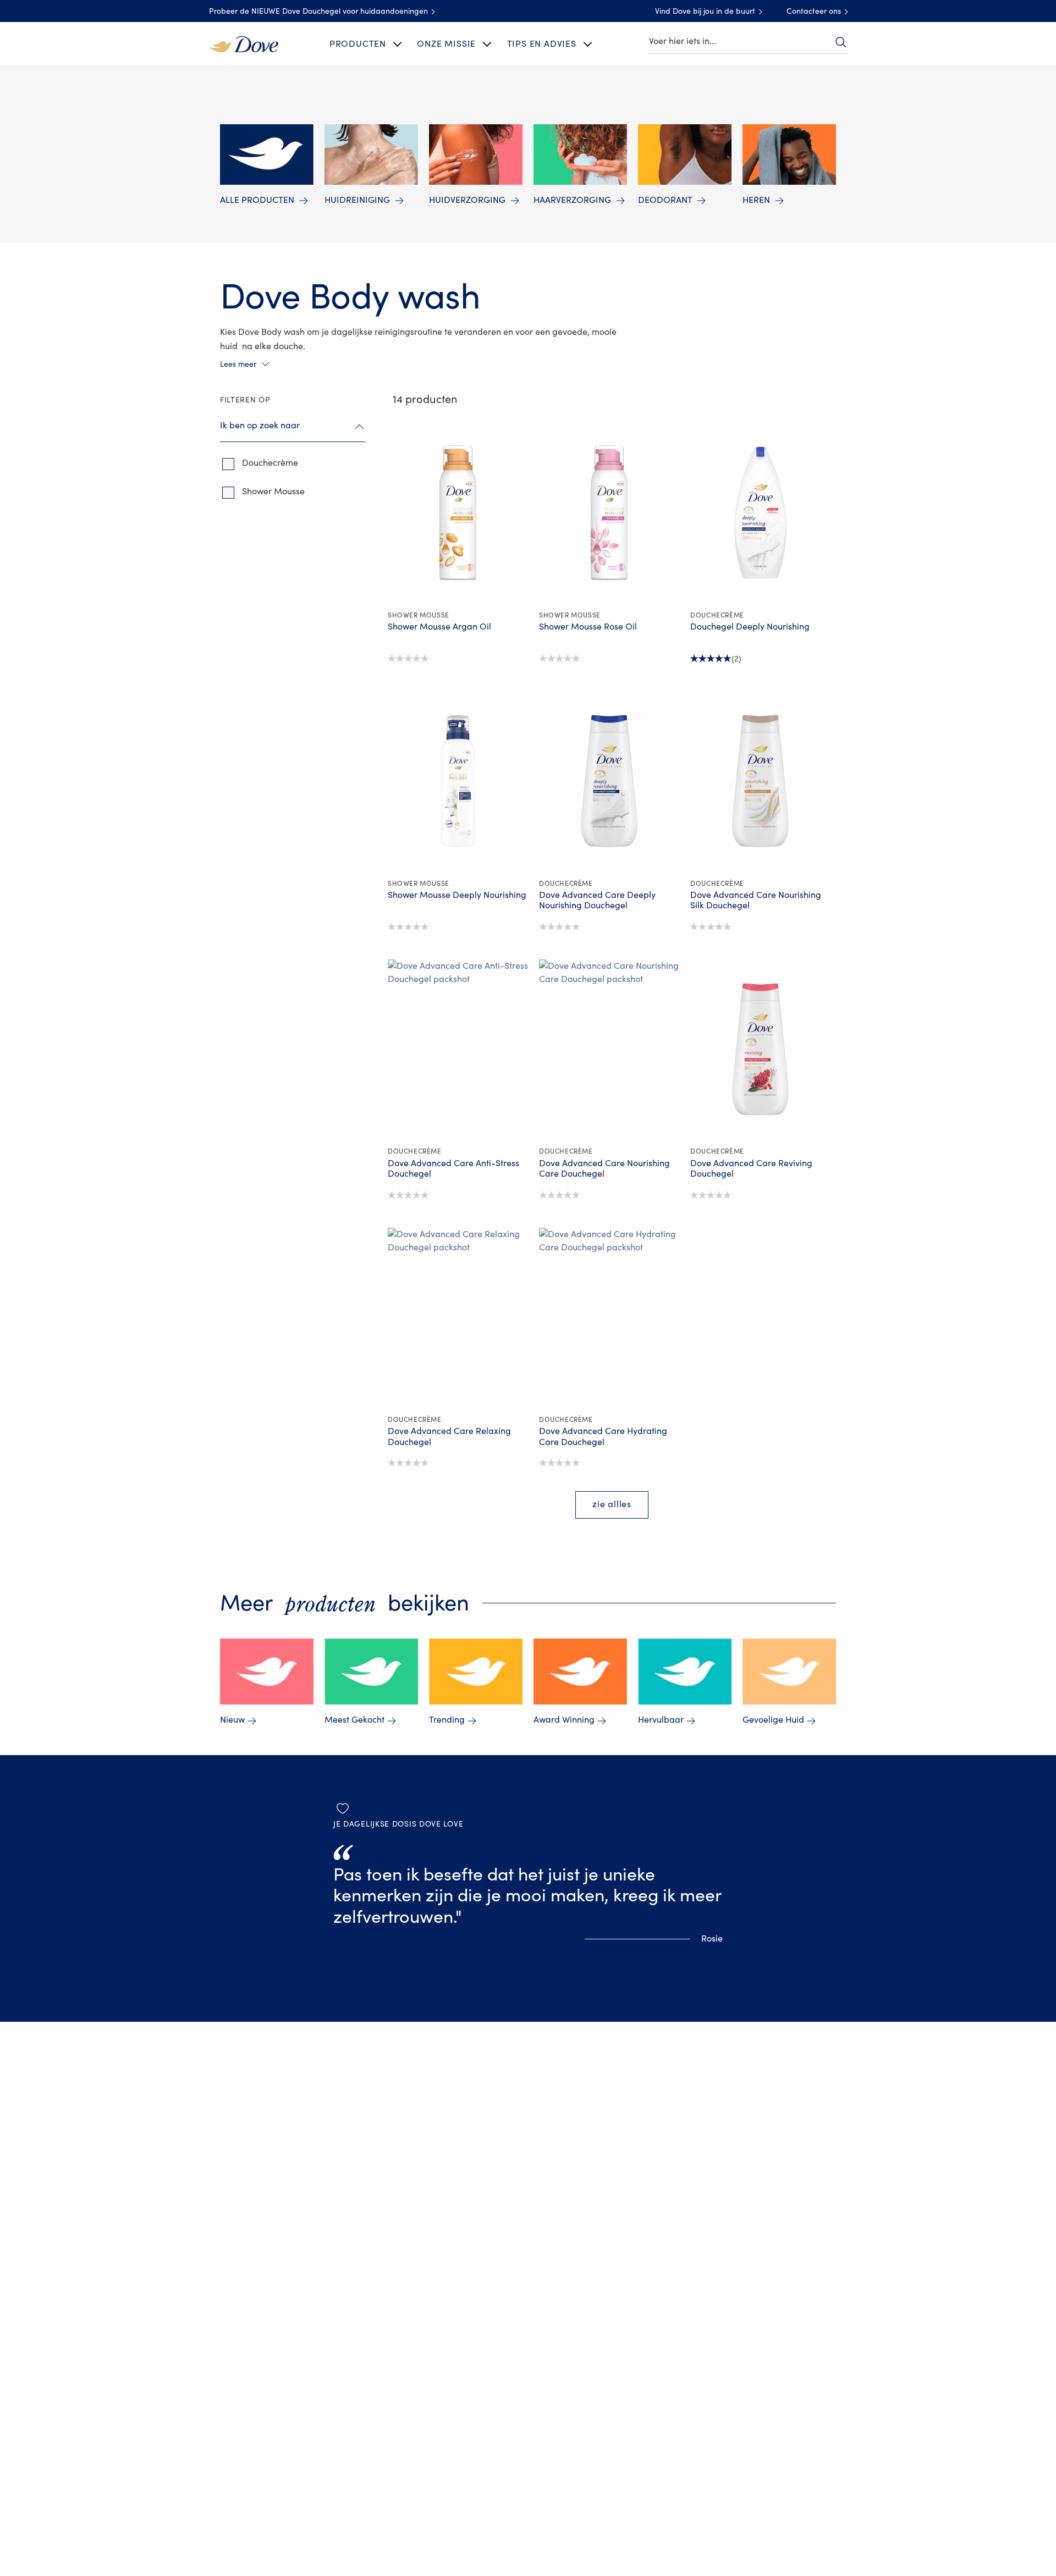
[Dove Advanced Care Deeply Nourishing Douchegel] (609, 781)
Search (840, 42)
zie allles (612, 1504)
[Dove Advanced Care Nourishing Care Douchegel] (609, 1049)
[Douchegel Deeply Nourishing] (760, 513)
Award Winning (564, 1720)
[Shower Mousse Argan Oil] (458, 513)
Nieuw (232, 1720)
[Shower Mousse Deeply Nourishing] (458, 781)
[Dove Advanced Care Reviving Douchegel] (760, 1049)
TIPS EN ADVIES (542, 44)
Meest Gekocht (354, 1720)
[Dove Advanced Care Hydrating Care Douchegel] (609, 1317)
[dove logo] (244, 43)
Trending (447, 1720)
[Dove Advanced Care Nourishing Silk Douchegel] (760, 781)
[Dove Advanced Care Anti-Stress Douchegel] (458, 1049)
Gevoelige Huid (773, 1720)
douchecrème (270, 463)
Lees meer (238, 365)
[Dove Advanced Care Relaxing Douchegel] (458, 1317)
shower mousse (273, 492)
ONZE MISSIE (446, 44)
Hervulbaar (661, 1720)
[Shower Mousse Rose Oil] (609, 513)
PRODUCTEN (358, 44)
